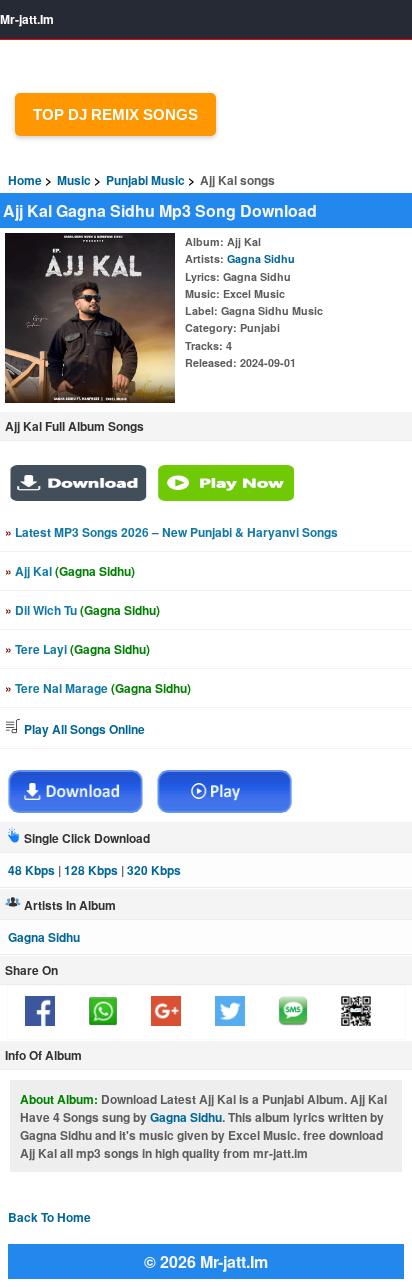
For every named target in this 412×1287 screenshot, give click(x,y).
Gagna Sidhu (261, 258)
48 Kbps (31, 870)
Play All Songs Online (83, 729)
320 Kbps (154, 870)
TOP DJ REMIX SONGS (115, 114)
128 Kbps (91, 870)
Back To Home (49, 1217)
